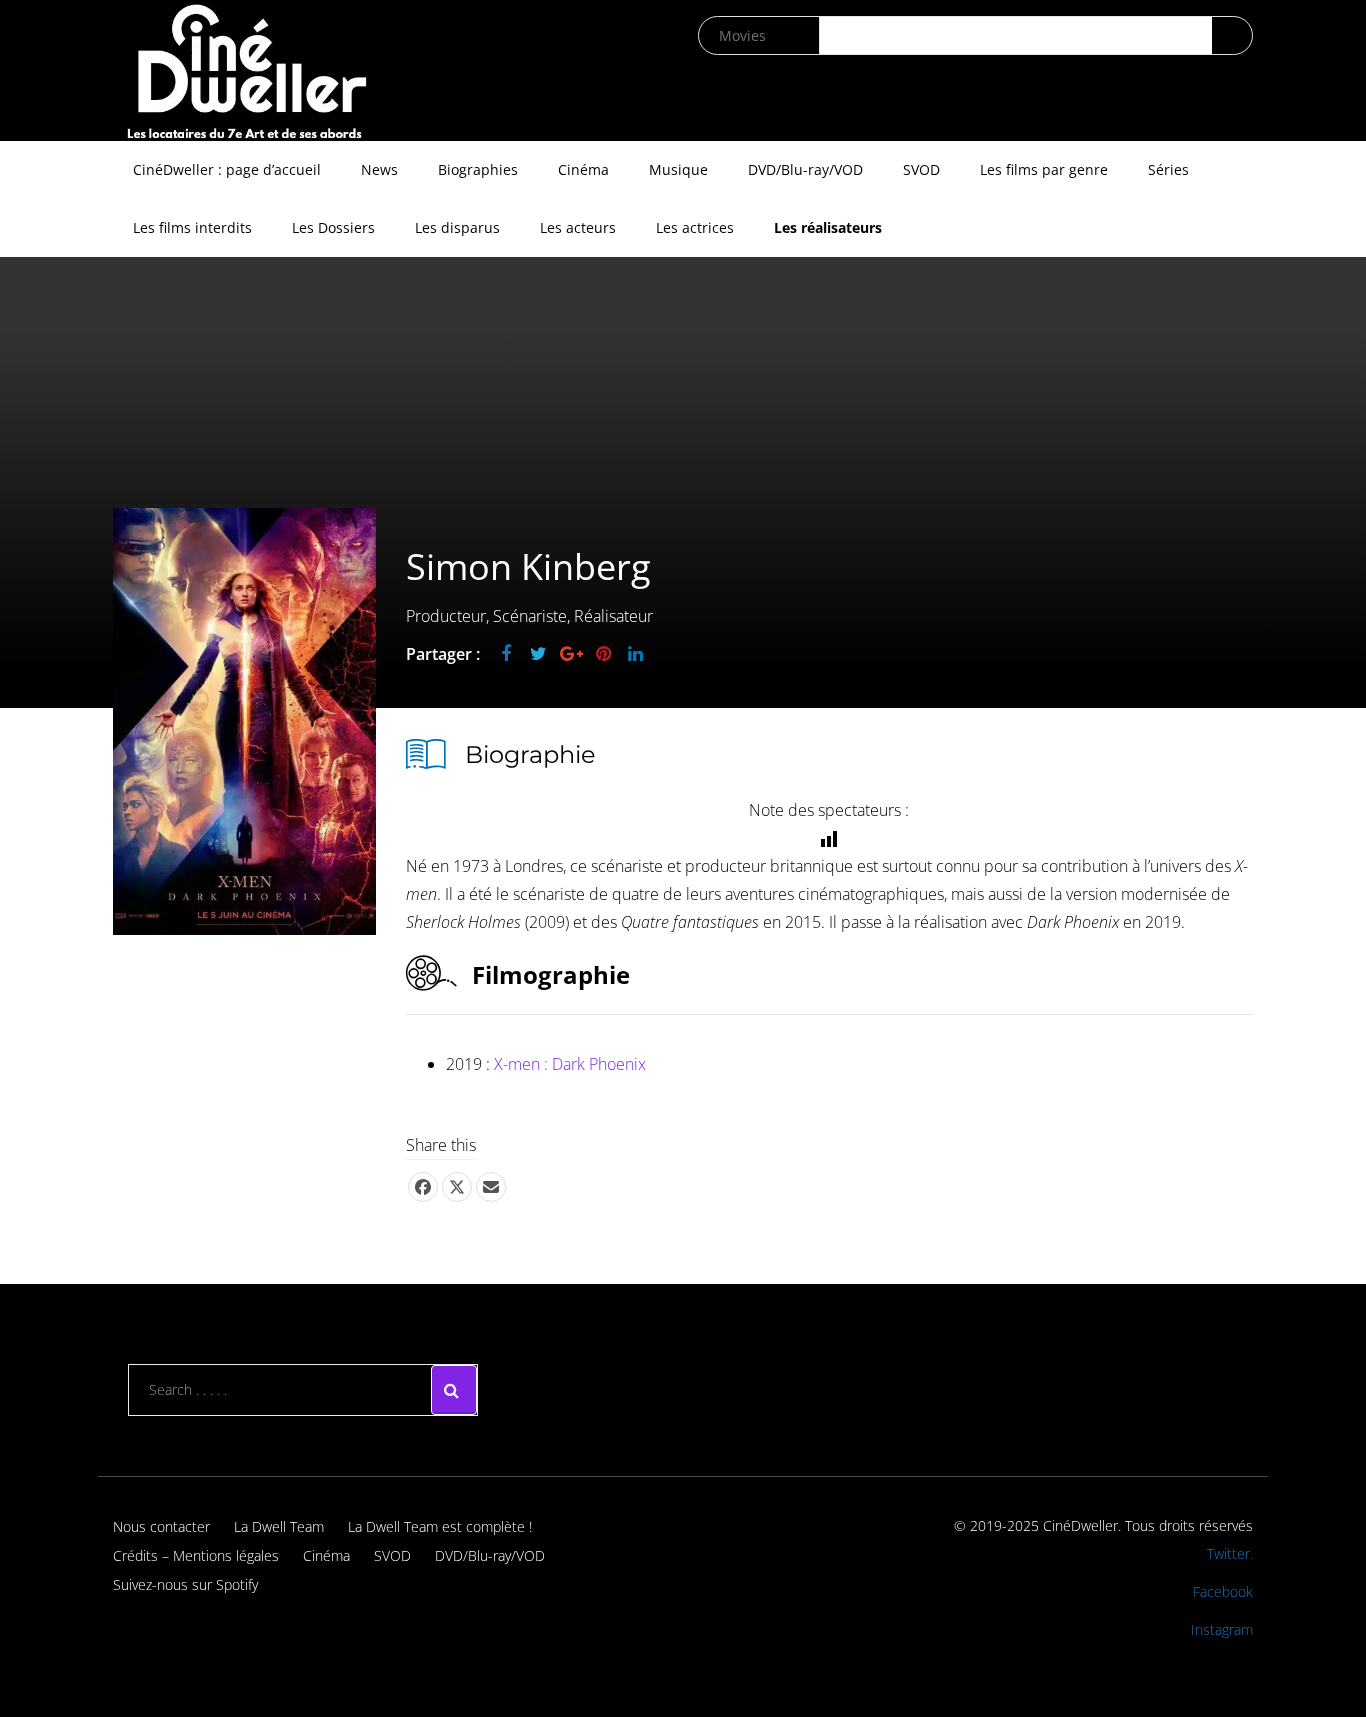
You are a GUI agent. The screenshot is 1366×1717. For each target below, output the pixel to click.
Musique (678, 169)
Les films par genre (1044, 169)
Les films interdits (192, 227)
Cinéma (583, 169)
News (379, 169)
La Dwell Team (279, 1526)
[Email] (491, 1187)
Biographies (478, 169)
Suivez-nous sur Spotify (185, 1584)
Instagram (1222, 1629)
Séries (1168, 169)
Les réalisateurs (828, 227)
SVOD (921, 169)
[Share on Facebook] (423, 1187)
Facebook (1223, 1591)
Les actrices (695, 227)
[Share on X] (457, 1187)
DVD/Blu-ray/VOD (805, 169)
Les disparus (457, 227)
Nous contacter (161, 1526)
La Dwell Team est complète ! (440, 1526)
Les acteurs (578, 227)
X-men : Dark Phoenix (570, 1064)
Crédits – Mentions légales (196, 1555)
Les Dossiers (333, 227)
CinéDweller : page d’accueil (227, 169)
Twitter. (1230, 1553)
